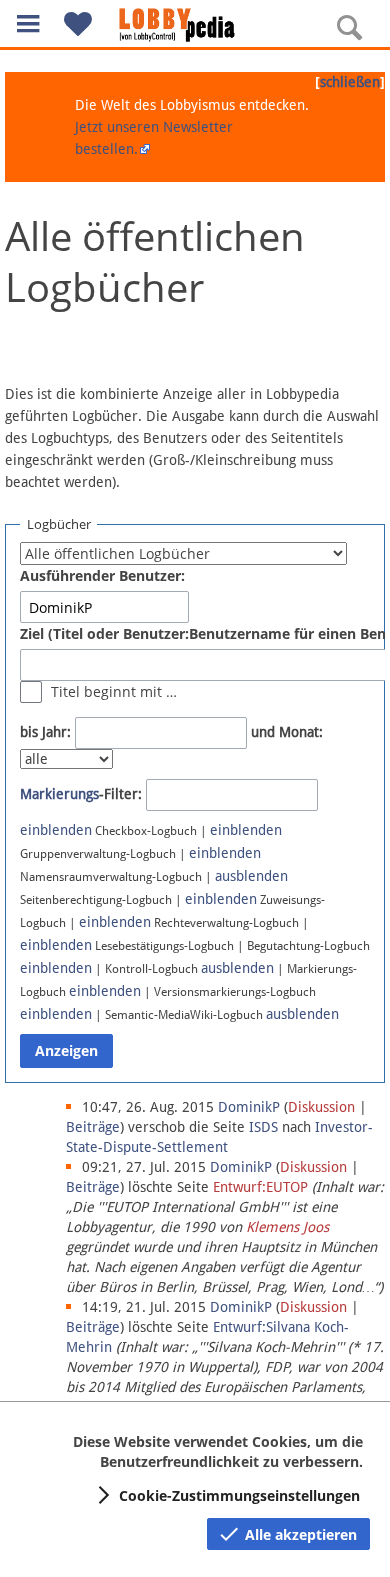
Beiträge (93, 1127)
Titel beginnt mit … (114, 691)
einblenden (56, 830)
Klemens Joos (287, 1227)
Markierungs (59, 794)
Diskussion (321, 1107)
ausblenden (251, 876)
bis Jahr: (45, 732)
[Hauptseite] (195, 25)
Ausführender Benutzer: (102, 575)
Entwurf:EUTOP (260, 1187)
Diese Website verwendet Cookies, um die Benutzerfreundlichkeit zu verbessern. (218, 1451)
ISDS (263, 1127)
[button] (28, 23)
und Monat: (287, 732)
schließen (350, 82)
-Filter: (81, 794)
